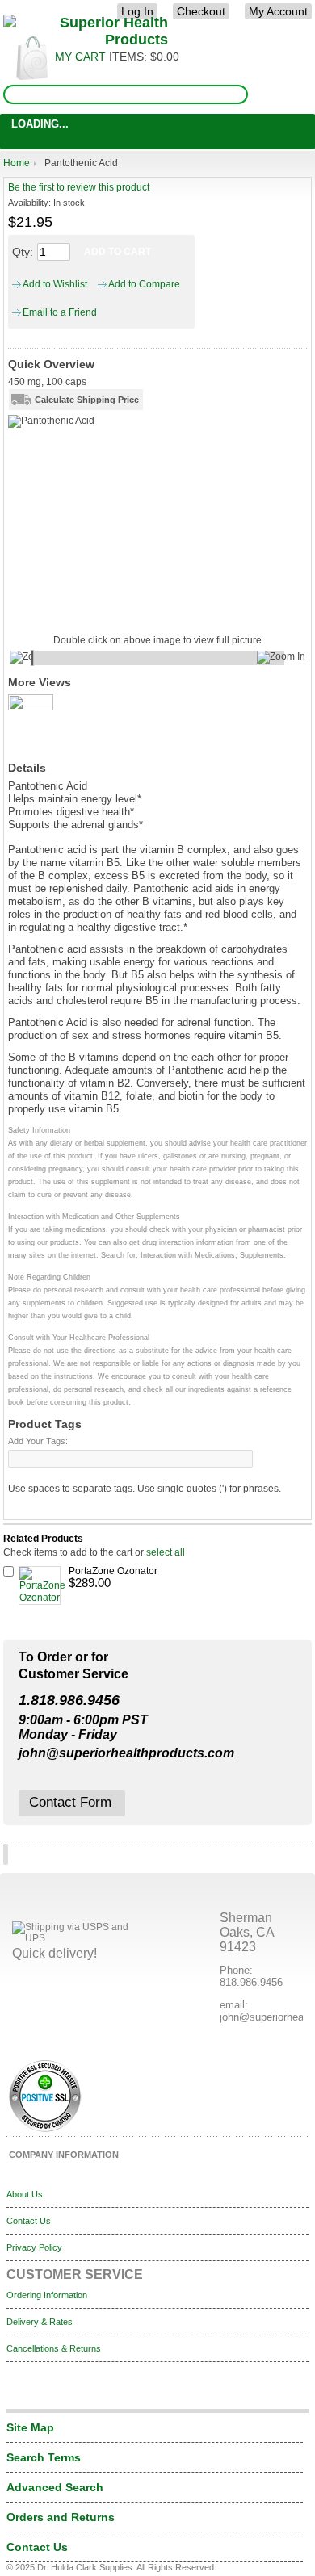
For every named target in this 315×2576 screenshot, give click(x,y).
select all (166, 1552)
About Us (25, 2194)
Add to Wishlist (52, 284)
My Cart (80, 57)
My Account (278, 11)
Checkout (201, 11)
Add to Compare (141, 284)
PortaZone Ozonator (113, 1571)
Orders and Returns (61, 2517)
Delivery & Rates (40, 2322)
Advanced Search (55, 2487)
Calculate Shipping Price (87, 400)
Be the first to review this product (79, 187)
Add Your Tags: (38, 1441)
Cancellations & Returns (54, 2348)
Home (17, 163)
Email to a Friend (57, 312)
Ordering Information (47, 2295)
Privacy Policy (34, 2247)
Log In (137, 11)
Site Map (30, 2427)
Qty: (23, 252)
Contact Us (29, 2221)
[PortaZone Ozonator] (40, 1585)
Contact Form (70, 1802)
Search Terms (44, 2457)
